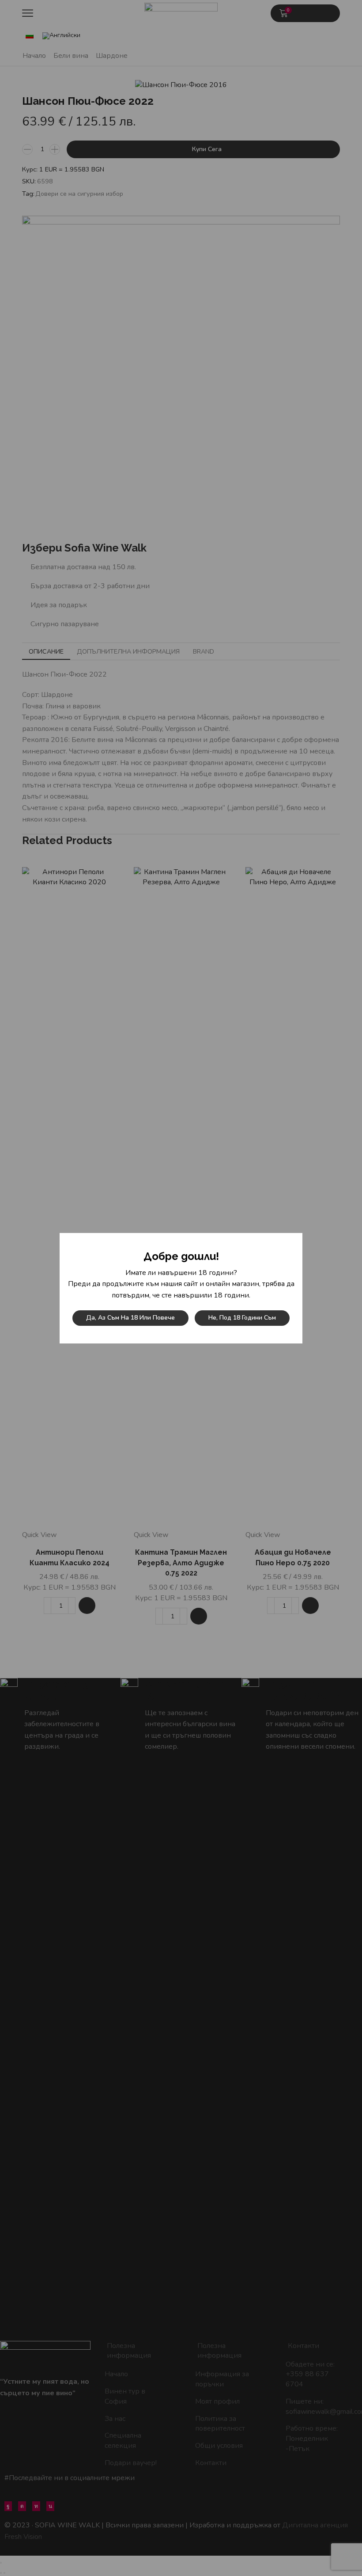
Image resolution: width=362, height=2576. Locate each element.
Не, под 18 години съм (242, 1318)
